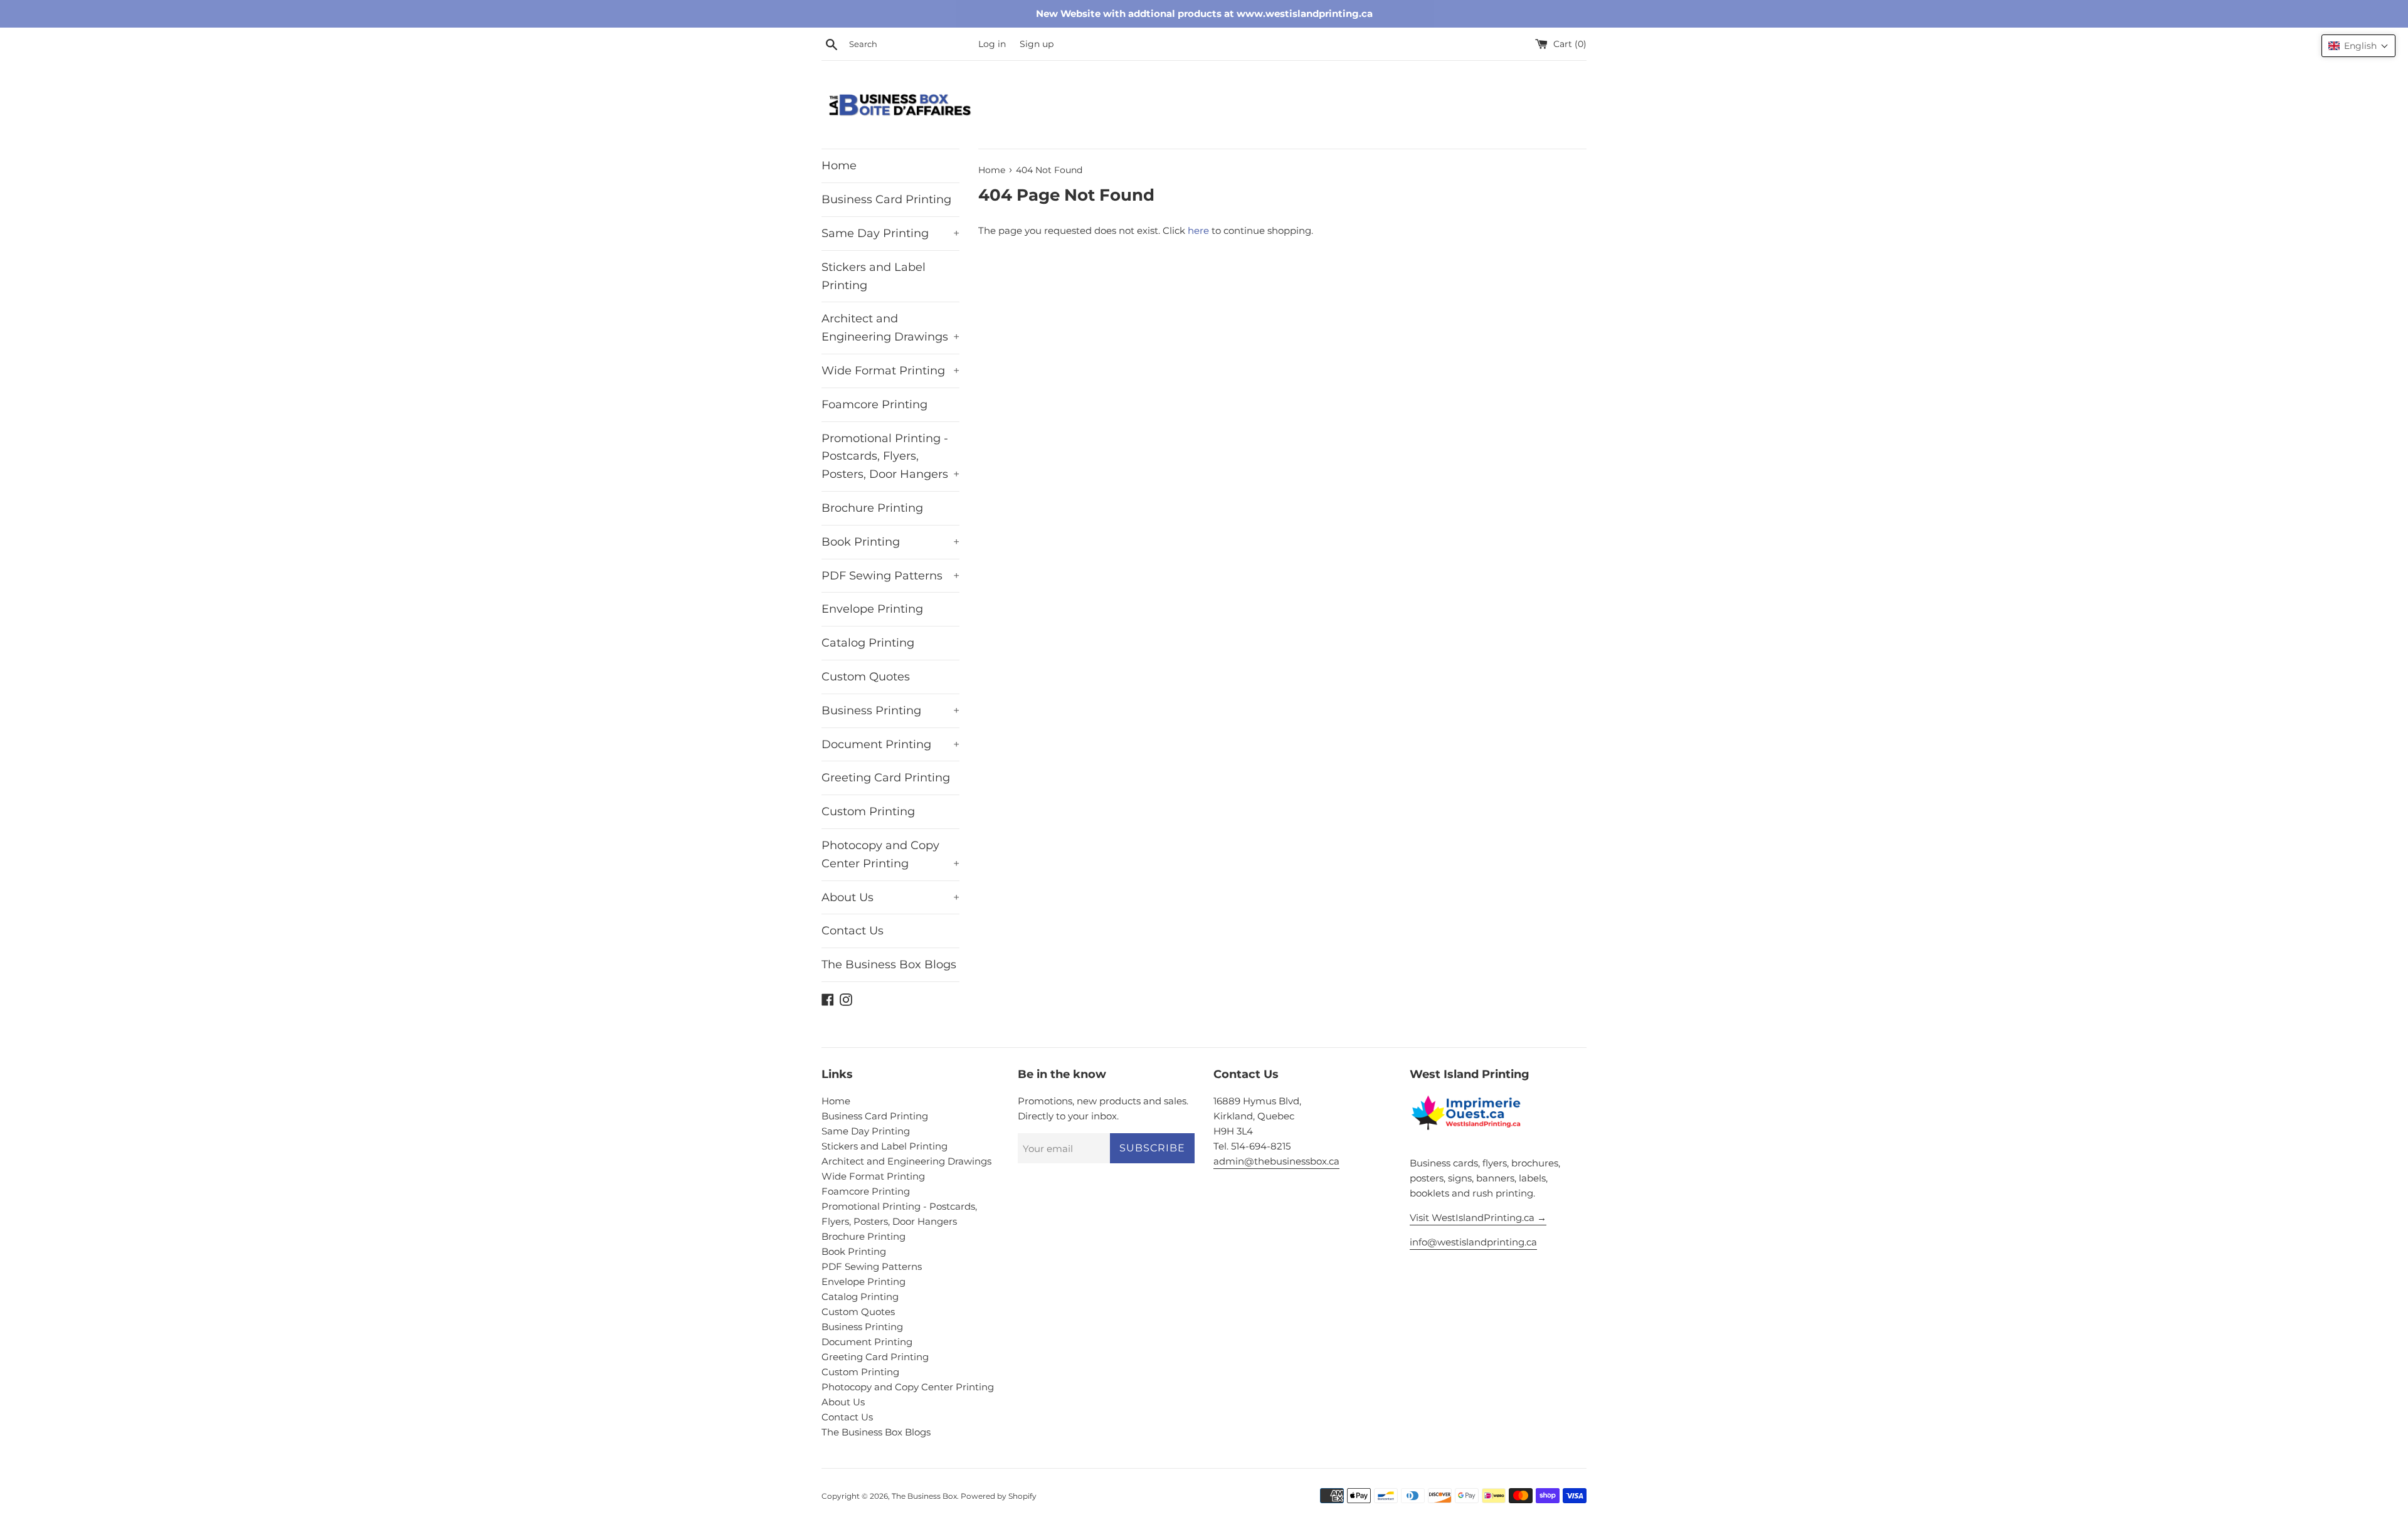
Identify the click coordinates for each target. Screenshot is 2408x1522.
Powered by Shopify (999, 1496)
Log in (992, 44)
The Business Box (924, 1496)
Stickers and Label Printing (874, 276)
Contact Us (853, 931)
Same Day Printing (890, 233)
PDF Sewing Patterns (890, 576)
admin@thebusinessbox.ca (1276, 1161)
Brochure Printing (872, 508)
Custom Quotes (866, 677)
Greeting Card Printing (886, 778)
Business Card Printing (886, 199)
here (1198, 230)
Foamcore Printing (874, 404)
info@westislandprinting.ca (1473, 1242)
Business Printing (890, 711)
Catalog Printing (868, 643)
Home (839, 166)
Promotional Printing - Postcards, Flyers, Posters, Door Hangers (890, 457)
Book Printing (890, 542)
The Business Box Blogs (889, 964)
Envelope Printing (872, 609)
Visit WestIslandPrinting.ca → (1478, 1218)
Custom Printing (868, 811)
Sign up (1037, 44)
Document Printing (890, 744)
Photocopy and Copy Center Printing (890, 854)
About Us (890, 897)
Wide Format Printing (890, 371)
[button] (2358, 46)
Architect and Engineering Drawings (890, 328)
